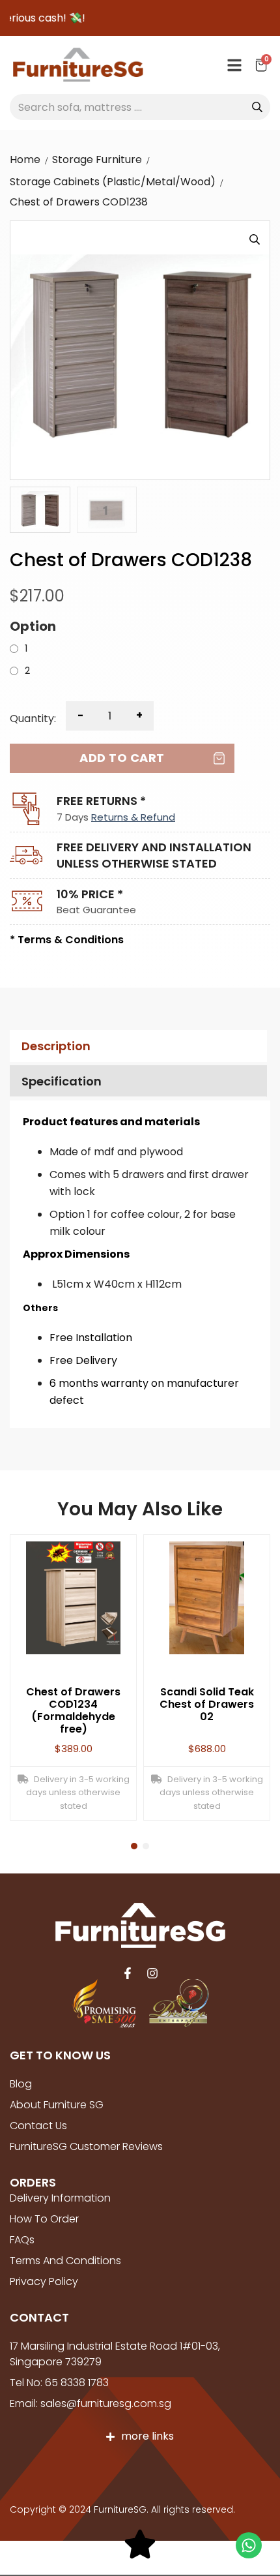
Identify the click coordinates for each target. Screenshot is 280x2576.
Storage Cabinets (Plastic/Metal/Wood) (113, 182)
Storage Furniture (97, 159)
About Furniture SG (57, 2105)
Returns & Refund (133, 817)
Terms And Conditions (65, 2261)
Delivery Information (60, 2198)
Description (56, 1046)
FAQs (22, 2240)
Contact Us (38, 2126)
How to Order (44, 2219)
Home (25, 159)
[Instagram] (152, 1973)
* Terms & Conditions (67, 940)
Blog (21, 2084)
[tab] (137, 1046)
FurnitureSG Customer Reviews (86, 2146)
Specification (62, 1081)
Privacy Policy (44, 2281)
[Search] (257, 107)
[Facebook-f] (128, 1973)
